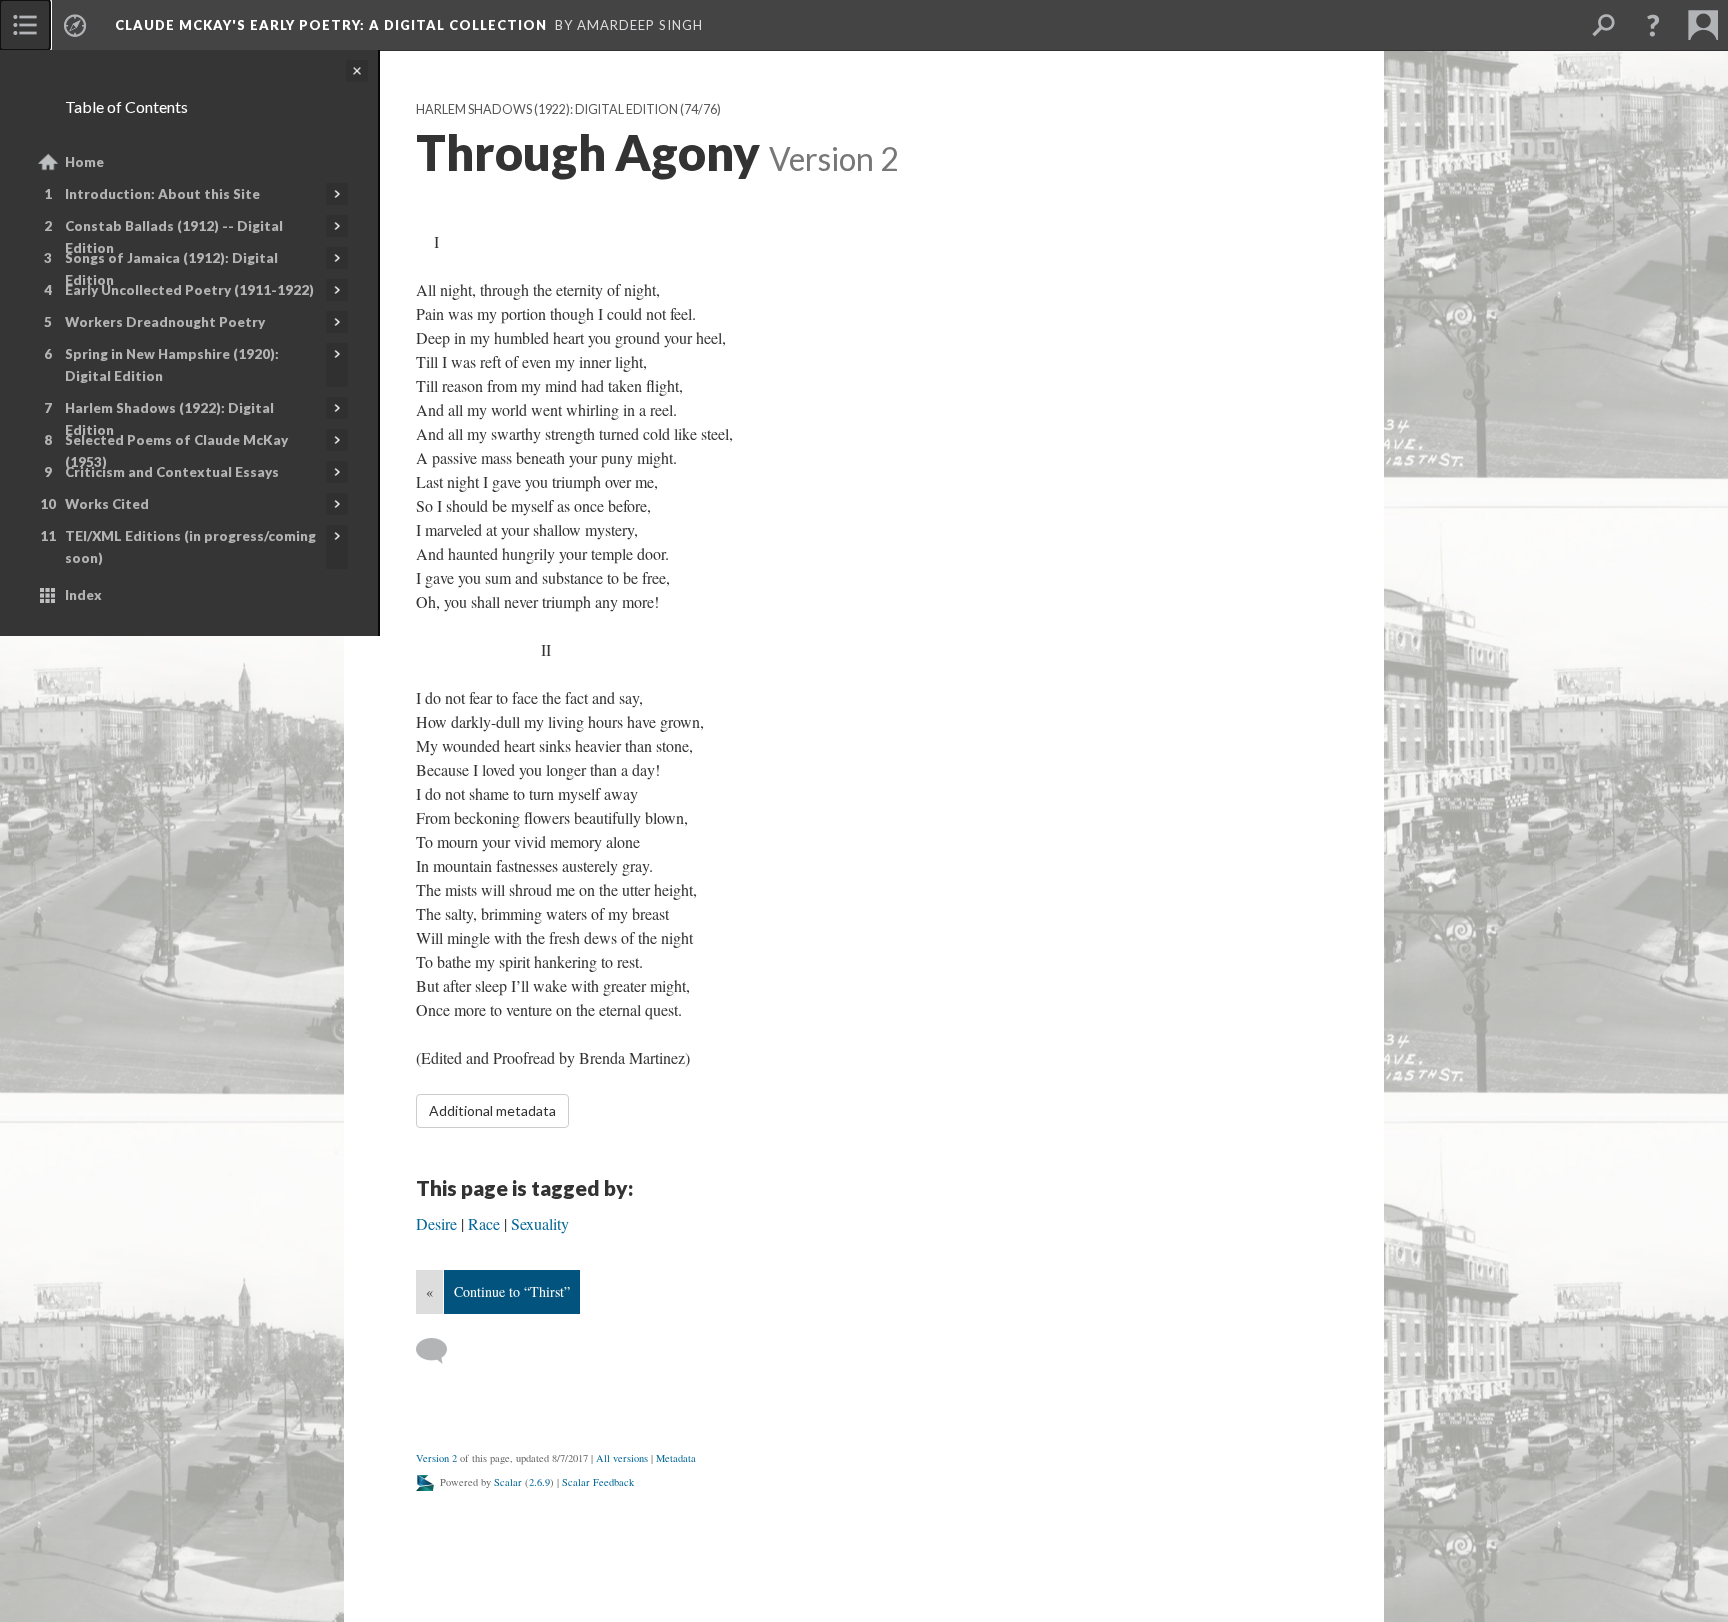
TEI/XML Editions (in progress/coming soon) (190, 547)
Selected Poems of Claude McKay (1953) (176, 451)
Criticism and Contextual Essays (172, 472)
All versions (622, 1458)
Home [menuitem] (84, 162)
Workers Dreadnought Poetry (165, 322)
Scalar (508, 1482)
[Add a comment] (440, 1351)
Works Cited (107, 504)
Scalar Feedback (598, 1482)
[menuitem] (25, 25)
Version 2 (436, 1458)
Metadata (676, 1458)
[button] (1653, 25)
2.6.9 (539, 1482)
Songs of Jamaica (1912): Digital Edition (171, 269)
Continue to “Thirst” (512, 1291)
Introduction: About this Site (162, 194)
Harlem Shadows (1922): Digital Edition (169, 419)
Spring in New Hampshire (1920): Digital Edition (172, 365)
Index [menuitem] (83, 595)
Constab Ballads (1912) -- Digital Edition (174, 237)
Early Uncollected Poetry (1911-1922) (189, 290)
